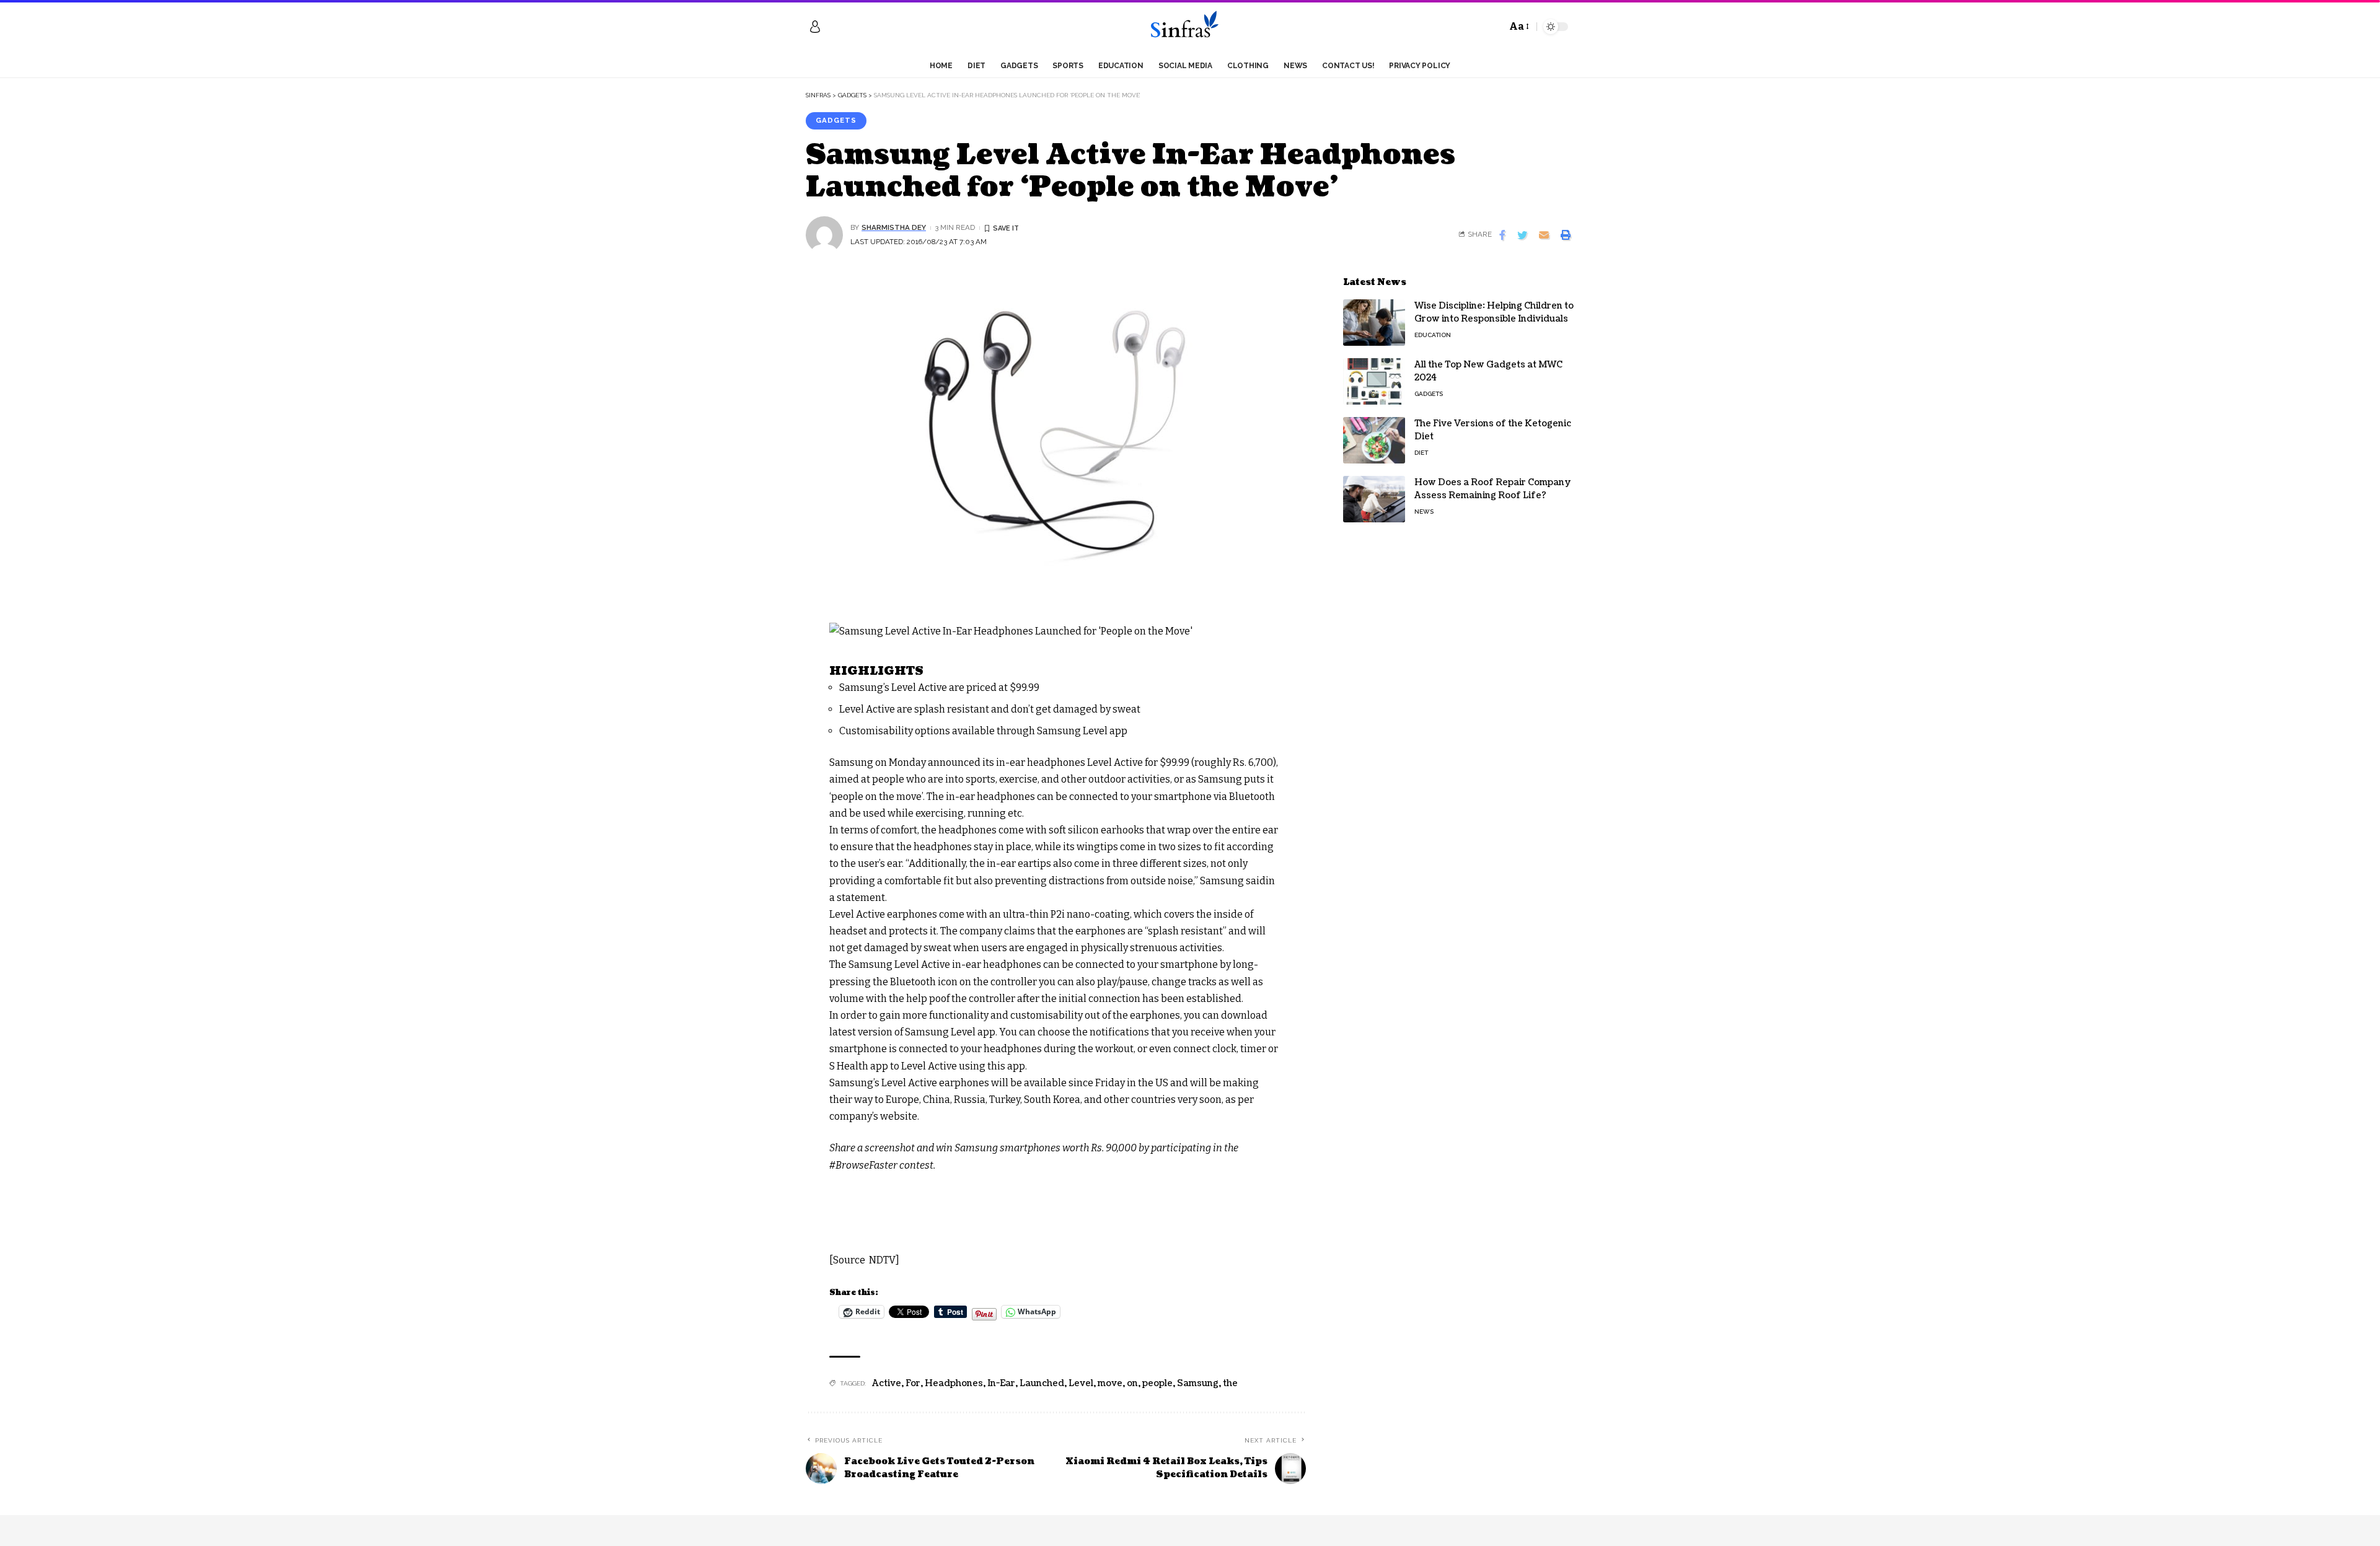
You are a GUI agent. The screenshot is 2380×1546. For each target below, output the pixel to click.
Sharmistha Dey (894, 227)
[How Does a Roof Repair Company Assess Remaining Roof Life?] (1374, 499)
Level (1081, 1383)
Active (887, 1383)
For (913, 1383)
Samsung (1198, 1383)
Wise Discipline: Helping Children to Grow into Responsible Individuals (1494, 312)
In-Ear (1001, 1383)
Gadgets (836, 120)
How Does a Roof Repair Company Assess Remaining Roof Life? (1493, 489)
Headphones (954, 1383)
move (1110, 1383)
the (1230, 1383)
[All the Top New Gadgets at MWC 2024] (1374, 381)
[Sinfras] (1190, 27)
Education (1433, 335)
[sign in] (815, 27)
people (1157, 1383)
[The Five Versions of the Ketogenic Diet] (1374, 440)
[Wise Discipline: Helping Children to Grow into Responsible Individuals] (1374, 323)
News (1424, 512)
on (1132, 1383)
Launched (1042, 1383)
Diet (1421, 453)
